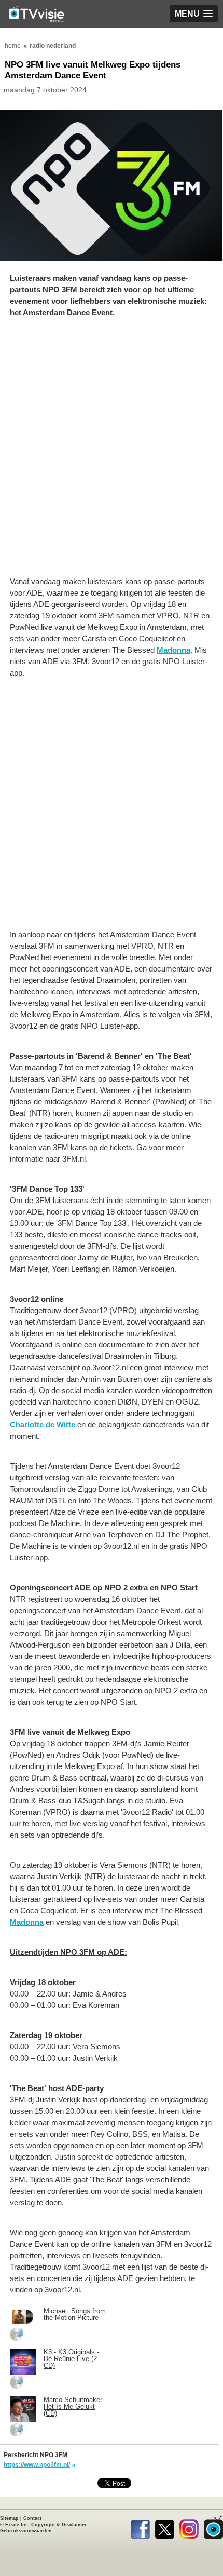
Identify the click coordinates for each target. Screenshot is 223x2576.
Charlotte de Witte (43, 1425)
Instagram (189, 2527)
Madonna (173, 650)
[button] (194, 14)
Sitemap (9, 2518)
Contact (32, 2518)
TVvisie (213, 2527)
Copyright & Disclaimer (59, 2525)
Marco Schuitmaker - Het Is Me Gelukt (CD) (75, 2406)
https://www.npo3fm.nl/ (37, 2465)
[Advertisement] (112, 452)
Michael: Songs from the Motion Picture (75, 2314)
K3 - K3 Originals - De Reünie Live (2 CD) (71, 2359)
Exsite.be (16, 2525)
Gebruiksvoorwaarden (26, 2531)
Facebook (140, 2527)
